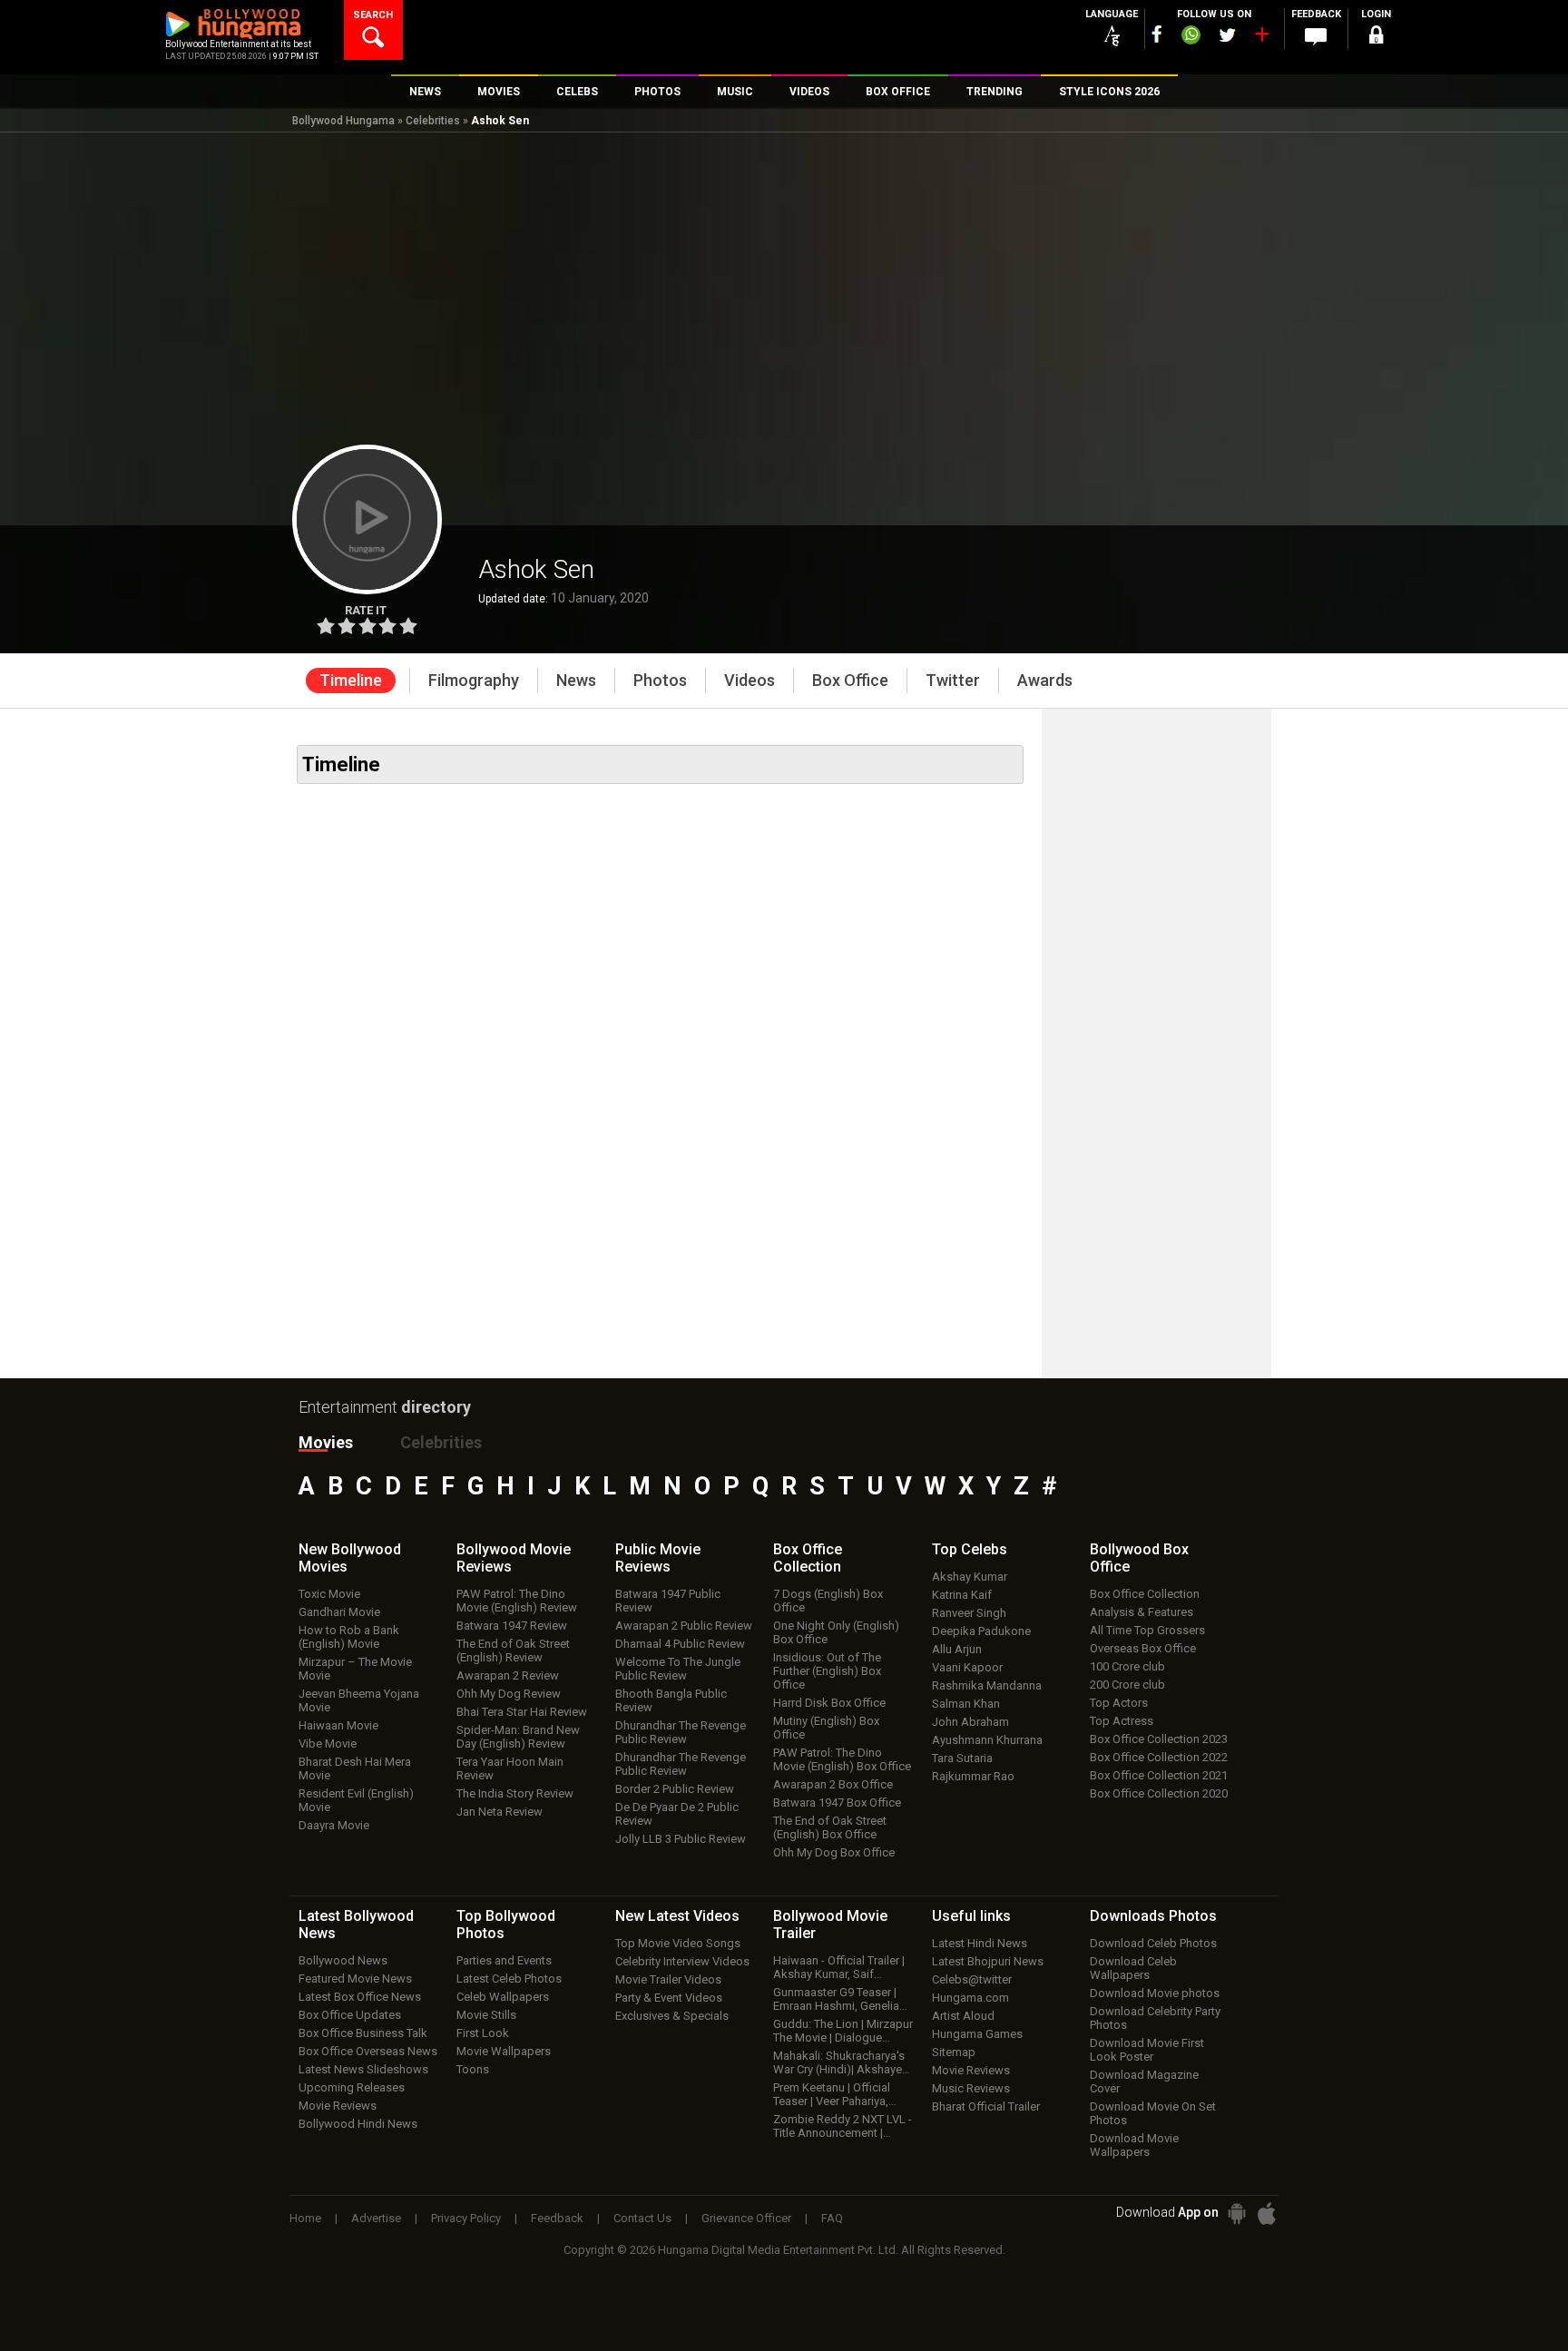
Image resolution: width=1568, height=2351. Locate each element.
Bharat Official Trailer (986, 2106)
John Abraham (970, 1722)
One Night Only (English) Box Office (836, 1632)
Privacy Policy (466, 2218)
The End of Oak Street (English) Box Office (830, 1827)
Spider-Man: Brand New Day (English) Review (518, 1737)
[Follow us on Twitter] (1227, 35)
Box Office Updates (350, 2015)
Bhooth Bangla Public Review (671, 1700)
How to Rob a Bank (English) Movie (349, 1637)
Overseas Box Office (1143, 1648)
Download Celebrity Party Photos (1155, 2018)
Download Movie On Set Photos (1153, 2113)
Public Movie (658, 1558)
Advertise (376, 2218)
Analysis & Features (1142, 1612)
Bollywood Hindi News (358, 2124)
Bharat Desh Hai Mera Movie (355, 1768)
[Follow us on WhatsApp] (1191, 37)
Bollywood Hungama (343, 121)
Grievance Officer (746, 2218)
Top (970, 1549)
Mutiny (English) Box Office (826, 1728)
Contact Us (642, 2218)
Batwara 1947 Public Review (668, 1601)
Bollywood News (343, 1960)
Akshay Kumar (970, 1577)
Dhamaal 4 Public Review (680, 1644)
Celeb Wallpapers (503, 1997)
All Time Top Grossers (1147, 1630)
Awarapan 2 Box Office (833, 1784)
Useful (971, 1916)
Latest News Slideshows (363, 2069)
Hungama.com (970, 1998)
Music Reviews (971, 2088)
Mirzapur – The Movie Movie (355, 1669)
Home (305, 2218)
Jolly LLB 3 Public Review (681, 1839)
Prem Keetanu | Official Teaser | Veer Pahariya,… (835, 2094)
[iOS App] (1267, 2214)
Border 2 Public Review (675, 1789)
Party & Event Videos (669, 1998)
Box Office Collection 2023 (1159, 1739)
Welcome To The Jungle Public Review (678, 1669)
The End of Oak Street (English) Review (513, 1651)
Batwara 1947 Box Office (837, 1802)
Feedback (557, 2218)
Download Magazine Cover (1144, 2082)
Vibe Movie (328, 1744)
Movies (326, 1442)
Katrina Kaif (962, 1595)
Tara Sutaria (962, 1758)
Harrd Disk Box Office (829, 1703)
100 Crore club (1127, 1666)
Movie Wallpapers (504, 2051)
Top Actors (1119, 1703)
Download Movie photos (1155, 1993)
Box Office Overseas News (368, 2051)
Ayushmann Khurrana (987, 1740)
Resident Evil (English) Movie (356, 1800)
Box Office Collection (1145, 1594)
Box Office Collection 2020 (1159, 1793)
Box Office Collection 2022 (1159, 1757)
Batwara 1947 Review (512, 1626)
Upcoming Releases (352, 2087)
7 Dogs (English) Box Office (828, 1601)
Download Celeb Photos (1153, 1943)
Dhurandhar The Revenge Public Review (681, 1732)
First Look (483, 2033)
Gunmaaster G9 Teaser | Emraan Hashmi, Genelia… (840, 1999)
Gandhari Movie (339, 1612)
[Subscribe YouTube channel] (1261, 38)
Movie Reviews (338, 2106)
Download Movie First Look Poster (1147, 2050)
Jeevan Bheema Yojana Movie (359, 1700)
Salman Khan (966, 1704)
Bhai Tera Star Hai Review (522, 1712)
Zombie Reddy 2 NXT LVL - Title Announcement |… (843, 2126)
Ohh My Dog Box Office (834, 1852)
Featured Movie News (355, 1979)
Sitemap (954, 2052)
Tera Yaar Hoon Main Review (510, 1768)
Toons (473, 2069)
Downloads (1153, 1916)
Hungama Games (977, 2034)
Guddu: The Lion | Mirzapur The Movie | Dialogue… (843, 2031)
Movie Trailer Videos (668, 1979)
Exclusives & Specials (672, 2016)
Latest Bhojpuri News (988, 1961)
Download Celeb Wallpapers (1133, 1968)
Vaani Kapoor (967, 1667)
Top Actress (1122, 1721)
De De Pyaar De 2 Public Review (677, 1814)
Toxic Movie (329, 1594)
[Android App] (1237, 2214)
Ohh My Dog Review (509, 1694)
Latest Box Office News (360, 1997)
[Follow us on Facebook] (1157, 34)
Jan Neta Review (500, 1812)
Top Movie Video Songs (678, 1943)
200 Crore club (1127, 1685)
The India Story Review (515, 1793)
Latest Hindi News (980, 1943)
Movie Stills (486, 2015)
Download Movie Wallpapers (1134, 2145)
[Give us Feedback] (1316, 37)
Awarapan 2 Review (508, 1675)
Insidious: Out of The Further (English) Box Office (827, 1671)
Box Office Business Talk (363, 2033)
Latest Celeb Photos (509, 1979)
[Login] (1376, 38)
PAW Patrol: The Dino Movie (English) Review (517, 1601)
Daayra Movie (334, 1825)
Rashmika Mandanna (987, 1685)
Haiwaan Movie (338, 1725)
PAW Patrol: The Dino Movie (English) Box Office (842, 1759)
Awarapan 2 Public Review (684, 1626)
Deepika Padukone (981, 1631)
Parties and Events (504, 1960)
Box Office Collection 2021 (1159, 1775)
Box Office (808, 1558)
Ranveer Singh (969, 1613)
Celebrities (433, 121)
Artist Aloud (963, 2016)
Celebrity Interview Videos (682, 1961)
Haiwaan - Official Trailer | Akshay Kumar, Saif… (839, 1967)
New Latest (677, 1916)
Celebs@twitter (972, 1979)
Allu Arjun (957, 1649)
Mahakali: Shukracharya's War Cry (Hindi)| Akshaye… (842, 2062)
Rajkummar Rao (973, 1776)
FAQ (832, 2218)
